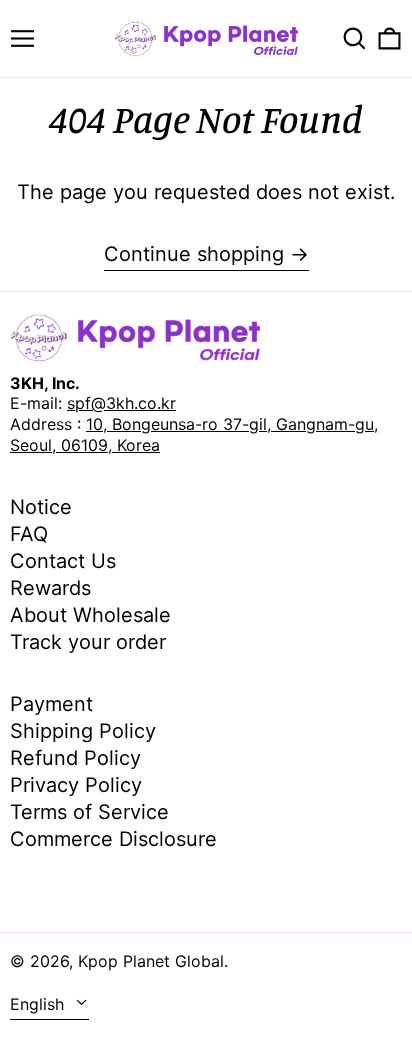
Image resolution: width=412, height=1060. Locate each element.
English (39, 1004)
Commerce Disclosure (113, 839)
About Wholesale (90, 615)
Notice (41, 507)
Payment (51, 704)
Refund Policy (75, 758)
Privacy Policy (76, 785)
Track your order (88, 642)
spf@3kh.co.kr (121, 403)
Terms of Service (89, 812)
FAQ (29, 534)
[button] (354, 38)
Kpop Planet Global (151, 961)
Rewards (50, 588)
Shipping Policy (83, 731)
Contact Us (63, 561)
